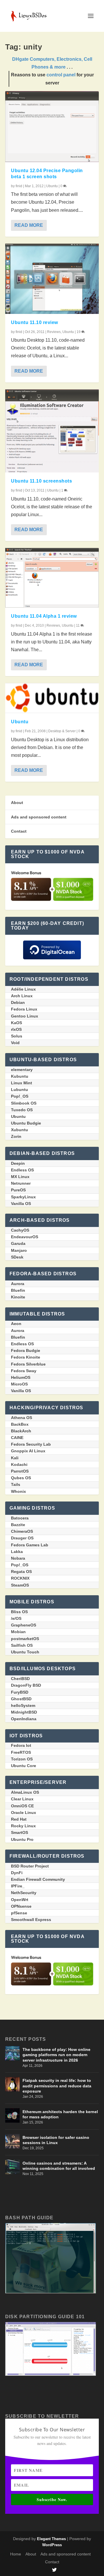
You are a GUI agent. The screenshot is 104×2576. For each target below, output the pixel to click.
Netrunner (21, 1183)
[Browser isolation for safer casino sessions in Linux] (12, 2141)
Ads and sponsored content (39, 817)
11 (78, 625)
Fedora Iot (21, 1745)
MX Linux (20, 1177)
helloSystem (23, 1705)
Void (15, 1043)
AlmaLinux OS (25, 1792)
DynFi (17, 1873)
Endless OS (22, 1170)
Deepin (18, 1163)
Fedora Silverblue (28, 1364)
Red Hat (19, 1819)
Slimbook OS (24, 1103)
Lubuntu (19, 1090)
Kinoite (18, 1297)
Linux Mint (22, 1083)
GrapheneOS (24, 1625)
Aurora (18, 1284)
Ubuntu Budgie (26, 1123)
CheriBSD (20, 1679)
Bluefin (18, 1290)
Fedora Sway (24, 1371)
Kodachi (19, 1464)
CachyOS (20, 1230)
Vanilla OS (21, 1204)
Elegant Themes (51, 2539)
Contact (19, 831)
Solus (17, 1036)
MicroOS (19, 1384)
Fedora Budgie (26, 1350)
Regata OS (21, 1572)
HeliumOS (21, 1377)
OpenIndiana (24, 1719)
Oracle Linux (24, 1813)
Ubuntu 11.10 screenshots (41, 481)
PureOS (18, 1190)
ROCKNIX (20, 1578)
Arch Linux (22, 996)
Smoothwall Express (31, 1920)
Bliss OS (19, 1612)
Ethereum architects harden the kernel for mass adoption (60, 2114)
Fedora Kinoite (26, 1357)
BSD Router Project (30, 1866)
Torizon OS (22, 1759)
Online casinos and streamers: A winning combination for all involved (59, 2166)
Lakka (17, 1552)
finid (19, 186)
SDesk (17, 1257)
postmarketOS (25, 1639)
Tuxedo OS (22, 1110)
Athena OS (22, 1418)
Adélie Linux (23, 989)
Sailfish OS (22, 1645)
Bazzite (18, 1525)
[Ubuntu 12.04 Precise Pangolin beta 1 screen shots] (52, 127)
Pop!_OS (20, 1096)
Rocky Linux (23, 1826)
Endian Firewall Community (38, 1879)
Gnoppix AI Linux (28, 1451)
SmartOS (19, 1832)
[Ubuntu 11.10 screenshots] (52, 431)
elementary (22, 1070)
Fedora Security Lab (31, 1444)
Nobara (18, 1558)
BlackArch (21, 1431)
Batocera (20, 1518)
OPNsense (21, 1906)
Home (16, 2554)
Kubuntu (20, 1076)
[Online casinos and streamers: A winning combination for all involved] (12, 2167)
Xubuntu (19, 1130)
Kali (15, 1458)
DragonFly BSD (26, 1685)
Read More (29, 225)
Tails (16, 1484)
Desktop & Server (62, 731)
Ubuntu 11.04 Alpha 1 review (44, 616)
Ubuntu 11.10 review (35, 322)
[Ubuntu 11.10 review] (52, 279)
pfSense (19, 1913)
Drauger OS (22, 1538)
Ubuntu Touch (25, 1652)
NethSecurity (24, 1893)
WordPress (52, 2545)
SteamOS (20, 1585)
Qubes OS (21, 1478)
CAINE (17, 1438)
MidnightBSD (24, 1712)
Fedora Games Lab (30, 1545)
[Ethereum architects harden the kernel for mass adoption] (12, 2115)
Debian (18, 1002)
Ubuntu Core (24, 1766)
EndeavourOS (25, 1237)
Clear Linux (22, 1799)
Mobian (18, 1632)
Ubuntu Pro (22, 1839)
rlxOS (16, 1029)
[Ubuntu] (52, 698)
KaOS (16, 1023)
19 (79, 332)
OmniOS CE (22, 1806)
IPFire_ (18, 1886)
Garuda (18, 1243)
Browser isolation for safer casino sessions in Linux (56, 2140)
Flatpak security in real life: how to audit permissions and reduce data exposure (57, 2086)
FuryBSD (20, 1692)
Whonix (18, 1491)
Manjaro (19, 1250)
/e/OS (16, 1618)
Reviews (54, 332)
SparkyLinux (23, 1197)
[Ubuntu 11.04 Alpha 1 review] (52, 578)
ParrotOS (20, 1471)
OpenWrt (20, 1900)
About (17, 803)
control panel (61, 75)
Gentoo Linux (25, 1016)
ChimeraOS (22, 1531)
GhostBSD (21, 1699)
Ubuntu (52, 186)
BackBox (20, 1424)
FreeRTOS (21, 1752)
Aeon (16, 1324)
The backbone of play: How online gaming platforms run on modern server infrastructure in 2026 (56, 2055)
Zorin (16, 1136)
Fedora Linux (24, 1009)
